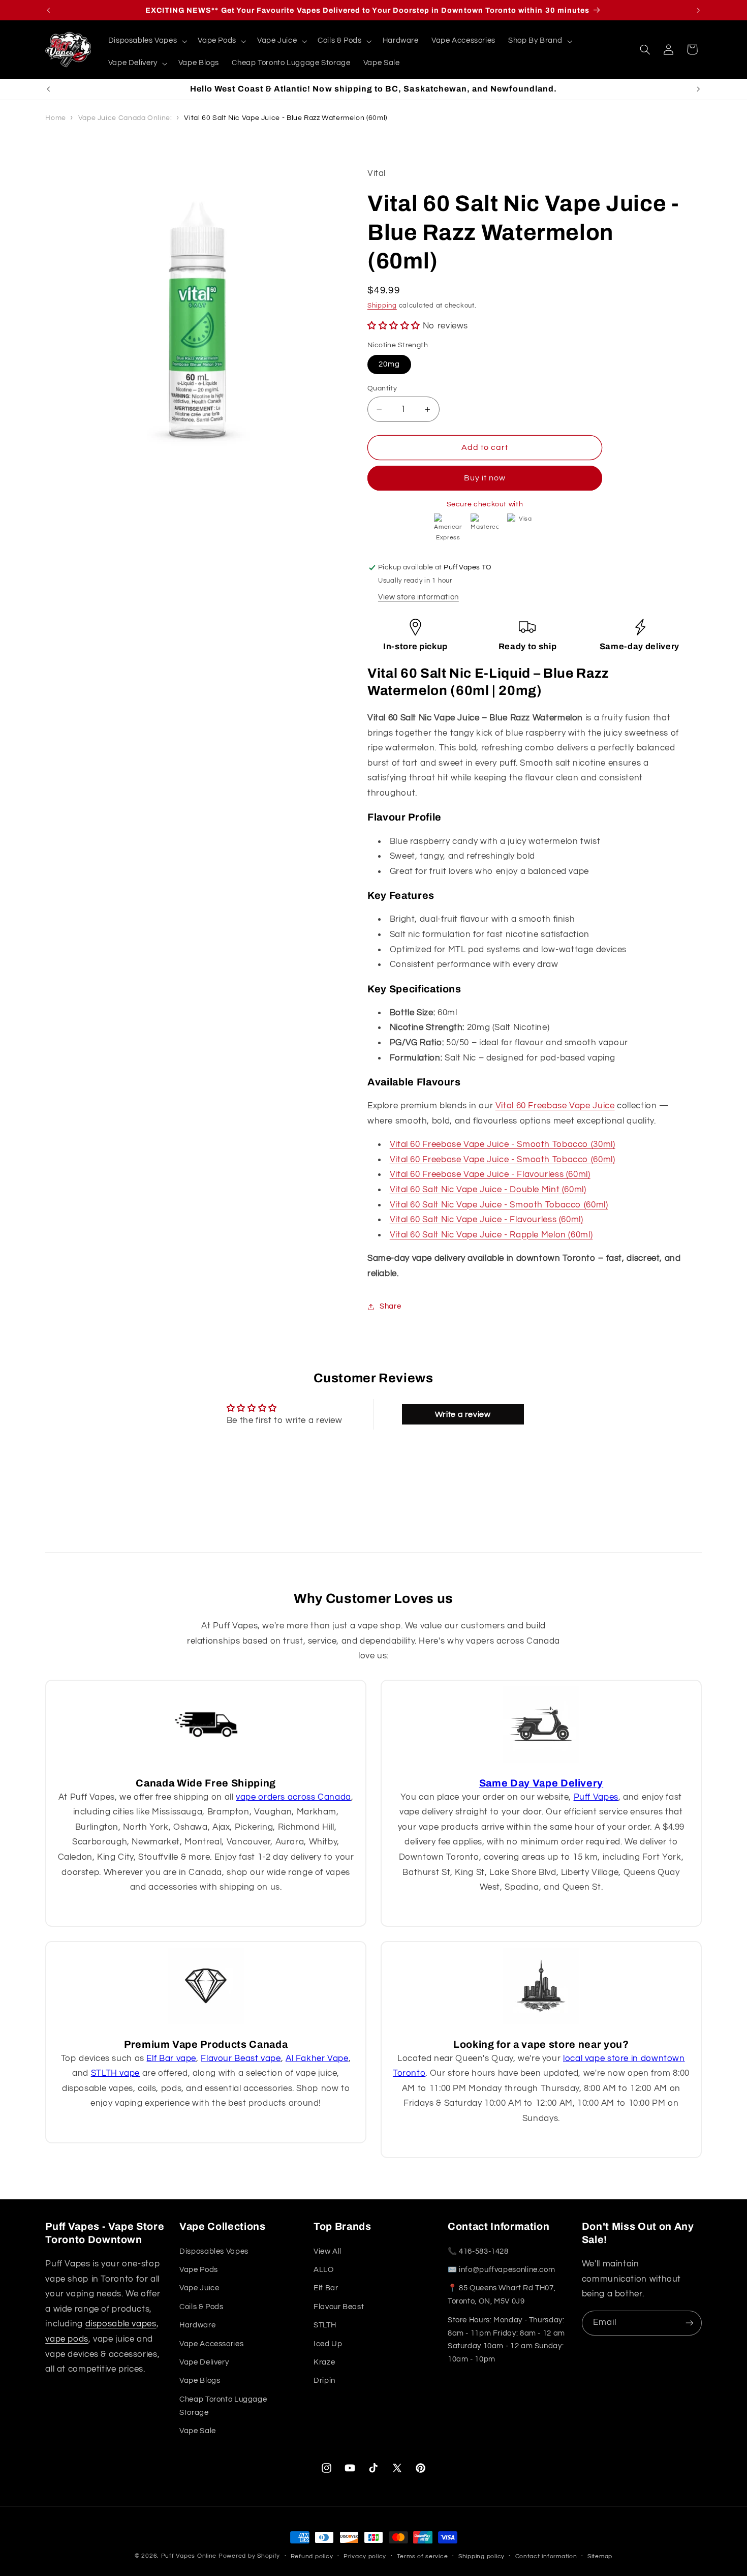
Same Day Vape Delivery (541, 1783)
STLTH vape (115, 2073)
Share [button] (390, 1306)
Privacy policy (365, 2556)
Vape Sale (198, 2431)
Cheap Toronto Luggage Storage (223, 2406)
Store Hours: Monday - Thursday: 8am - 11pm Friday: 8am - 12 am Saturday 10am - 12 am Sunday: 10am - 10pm (506, 2340)
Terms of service (423, 2556)
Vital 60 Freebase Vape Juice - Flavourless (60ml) (490, 1175)
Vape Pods (199, 2270)
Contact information (546, 2556)
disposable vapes (121, 2324)
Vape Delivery (204, 2362)
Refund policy (312, 2556)
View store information (418, 597)
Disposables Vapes (214, 2251)
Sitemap (600, 2556)
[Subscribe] (690, 2323)
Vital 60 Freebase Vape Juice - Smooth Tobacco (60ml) (503, 1160)
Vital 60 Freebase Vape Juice (555, 1106)
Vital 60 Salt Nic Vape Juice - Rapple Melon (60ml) (491, 1235)
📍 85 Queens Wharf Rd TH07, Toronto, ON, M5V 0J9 (502, 2295)
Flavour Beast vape (241, 2058)
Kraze (324, 2362)
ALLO (324, 2270)
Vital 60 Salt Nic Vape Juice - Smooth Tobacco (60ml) (499, 1205)
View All (328, 2251)
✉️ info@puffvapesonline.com (501, 2270)
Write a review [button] (463, 1414)
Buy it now (485, 478)
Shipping (382, 306)
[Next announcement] (699, 10)
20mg (389, 364)
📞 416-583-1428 (478, 2251)
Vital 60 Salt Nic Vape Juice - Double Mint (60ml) (488, 1190)
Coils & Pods (201, 2307)
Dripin (324, 2381)
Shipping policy (481, 2556)
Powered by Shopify (249, 2556)
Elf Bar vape (171, 2058)
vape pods (67, 2339)
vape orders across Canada (293, 1797)
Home (56, 118)
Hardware (197, 2325)
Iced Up (328, 2344)
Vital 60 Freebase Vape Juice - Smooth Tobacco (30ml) (503, 1145)
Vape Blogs (200, 2381)
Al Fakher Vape (317, 2058)
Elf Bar (326, 2288)
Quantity (382, 388)
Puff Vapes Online (189, 2556)
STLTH (325, 2325)
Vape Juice (199, 2288)
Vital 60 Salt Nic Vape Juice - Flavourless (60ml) (487, 1220)
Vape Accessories (211, 2344)
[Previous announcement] (49, 10)
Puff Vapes (596, 1797)
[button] (147, 41)
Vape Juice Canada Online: (125, 118)
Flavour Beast (339, 2307)
